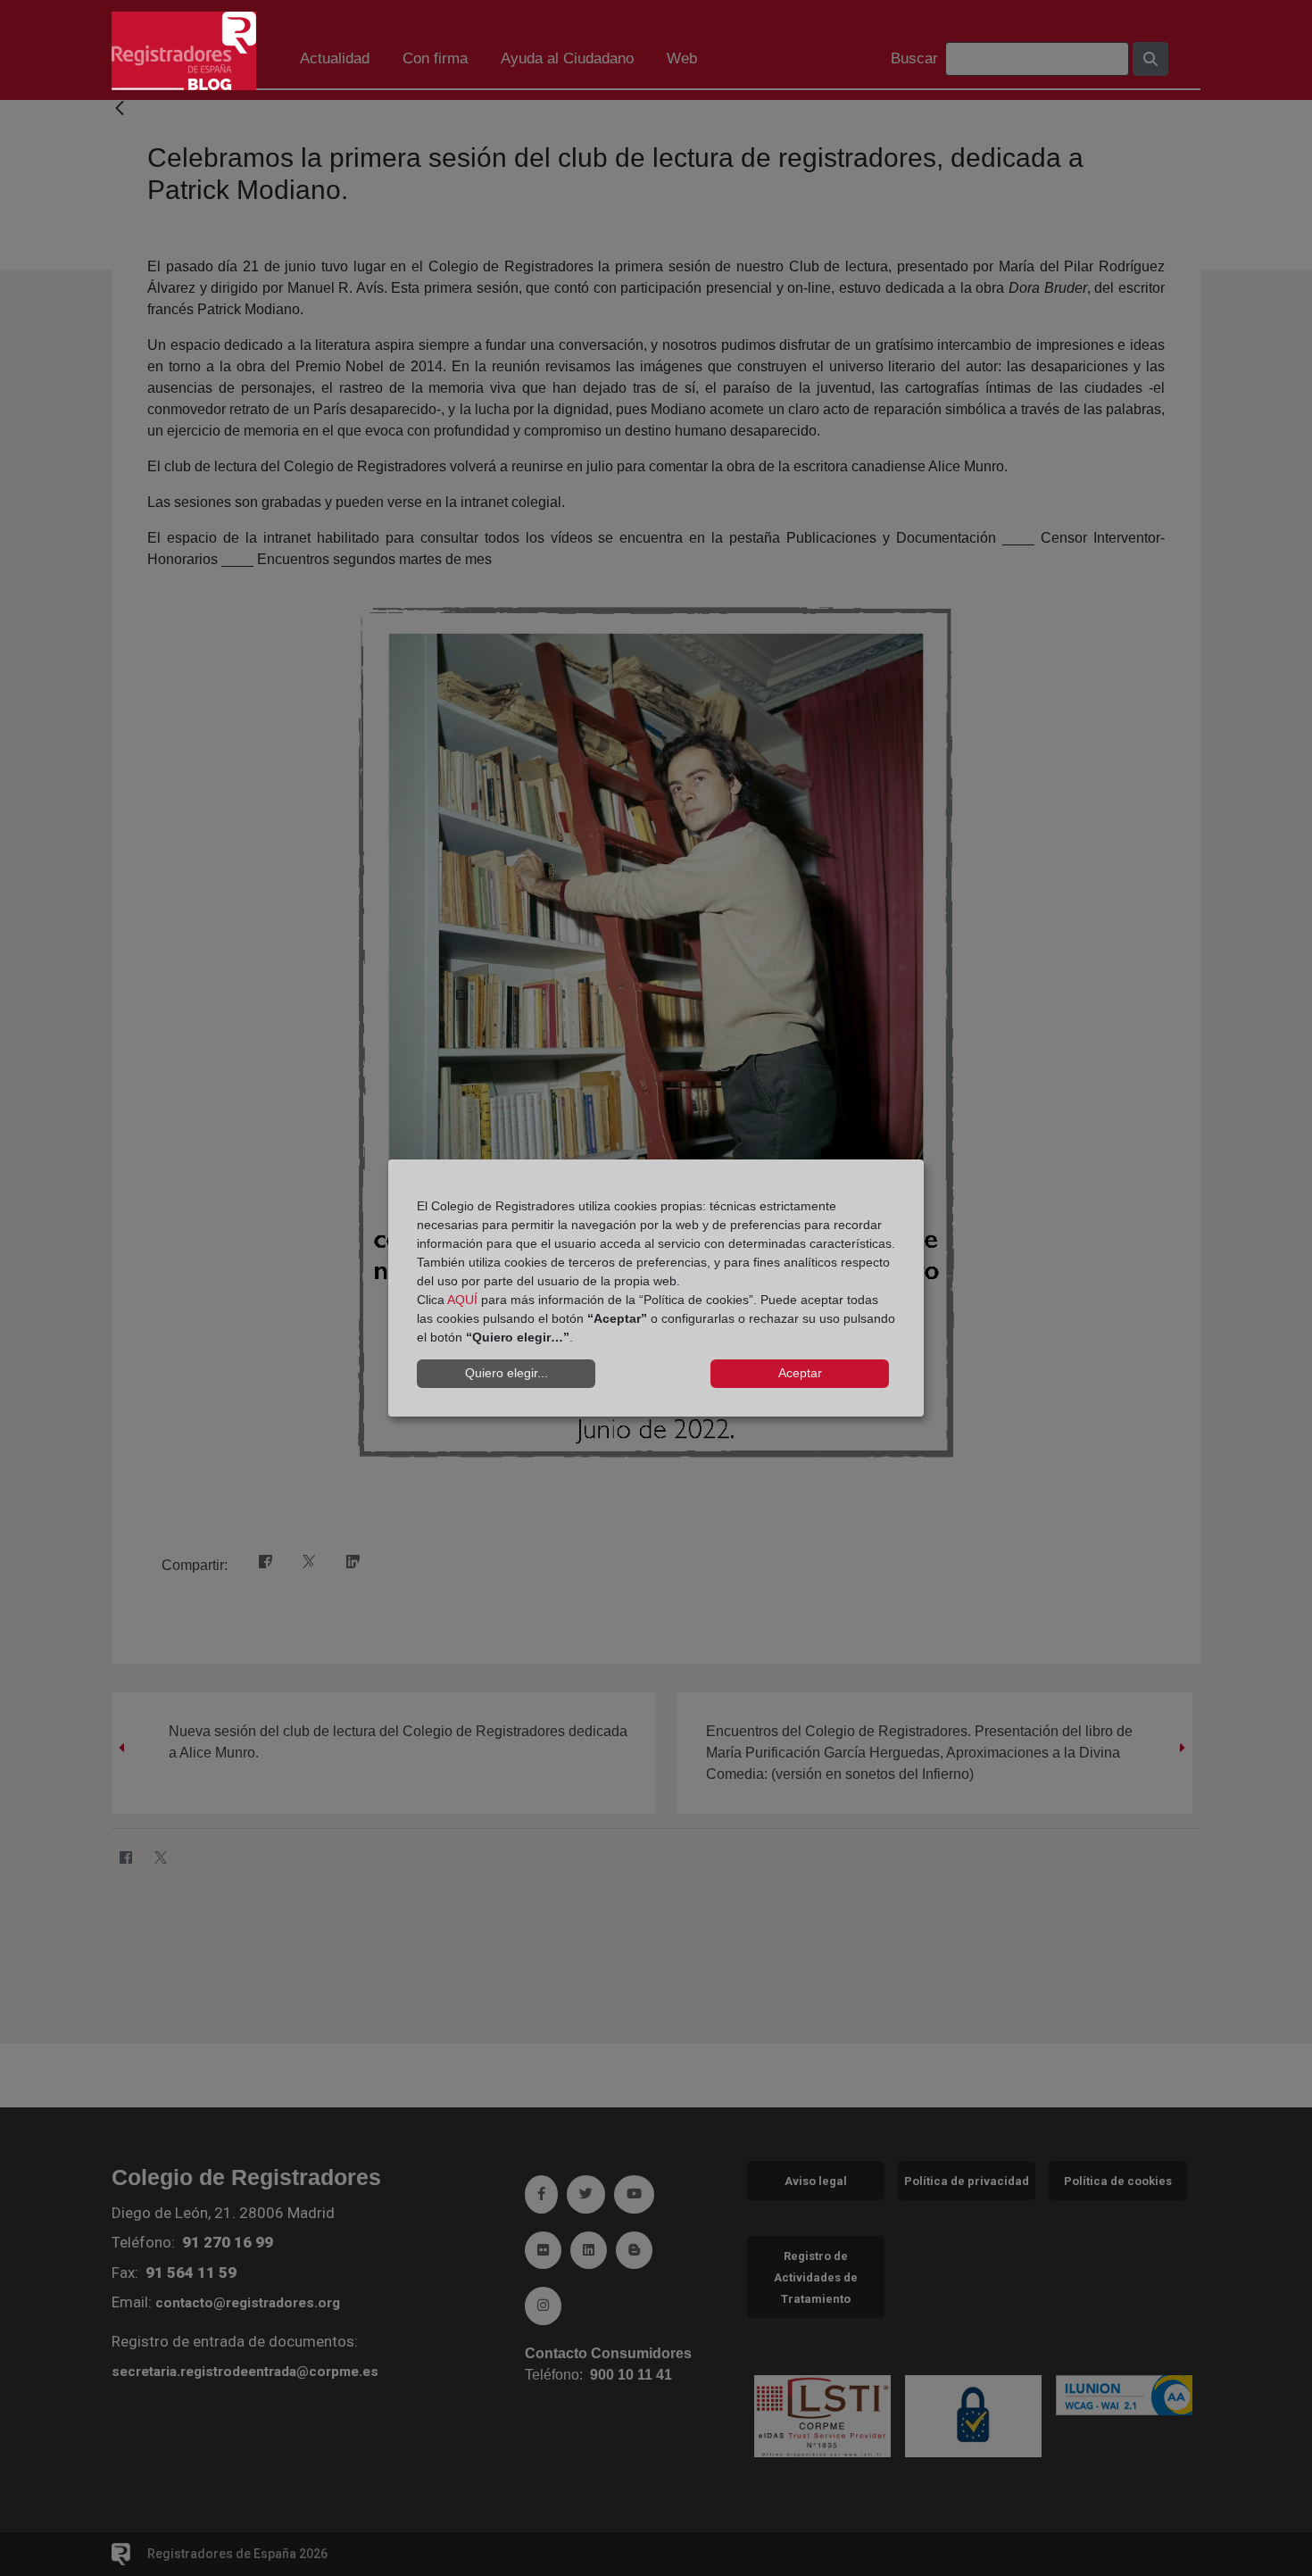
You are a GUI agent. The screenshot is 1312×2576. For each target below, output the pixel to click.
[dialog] (656, 1288)
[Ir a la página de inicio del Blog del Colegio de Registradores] (184, 50)
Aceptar (800, 1373)
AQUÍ (462, 1300)
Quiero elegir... (507, 1373)
